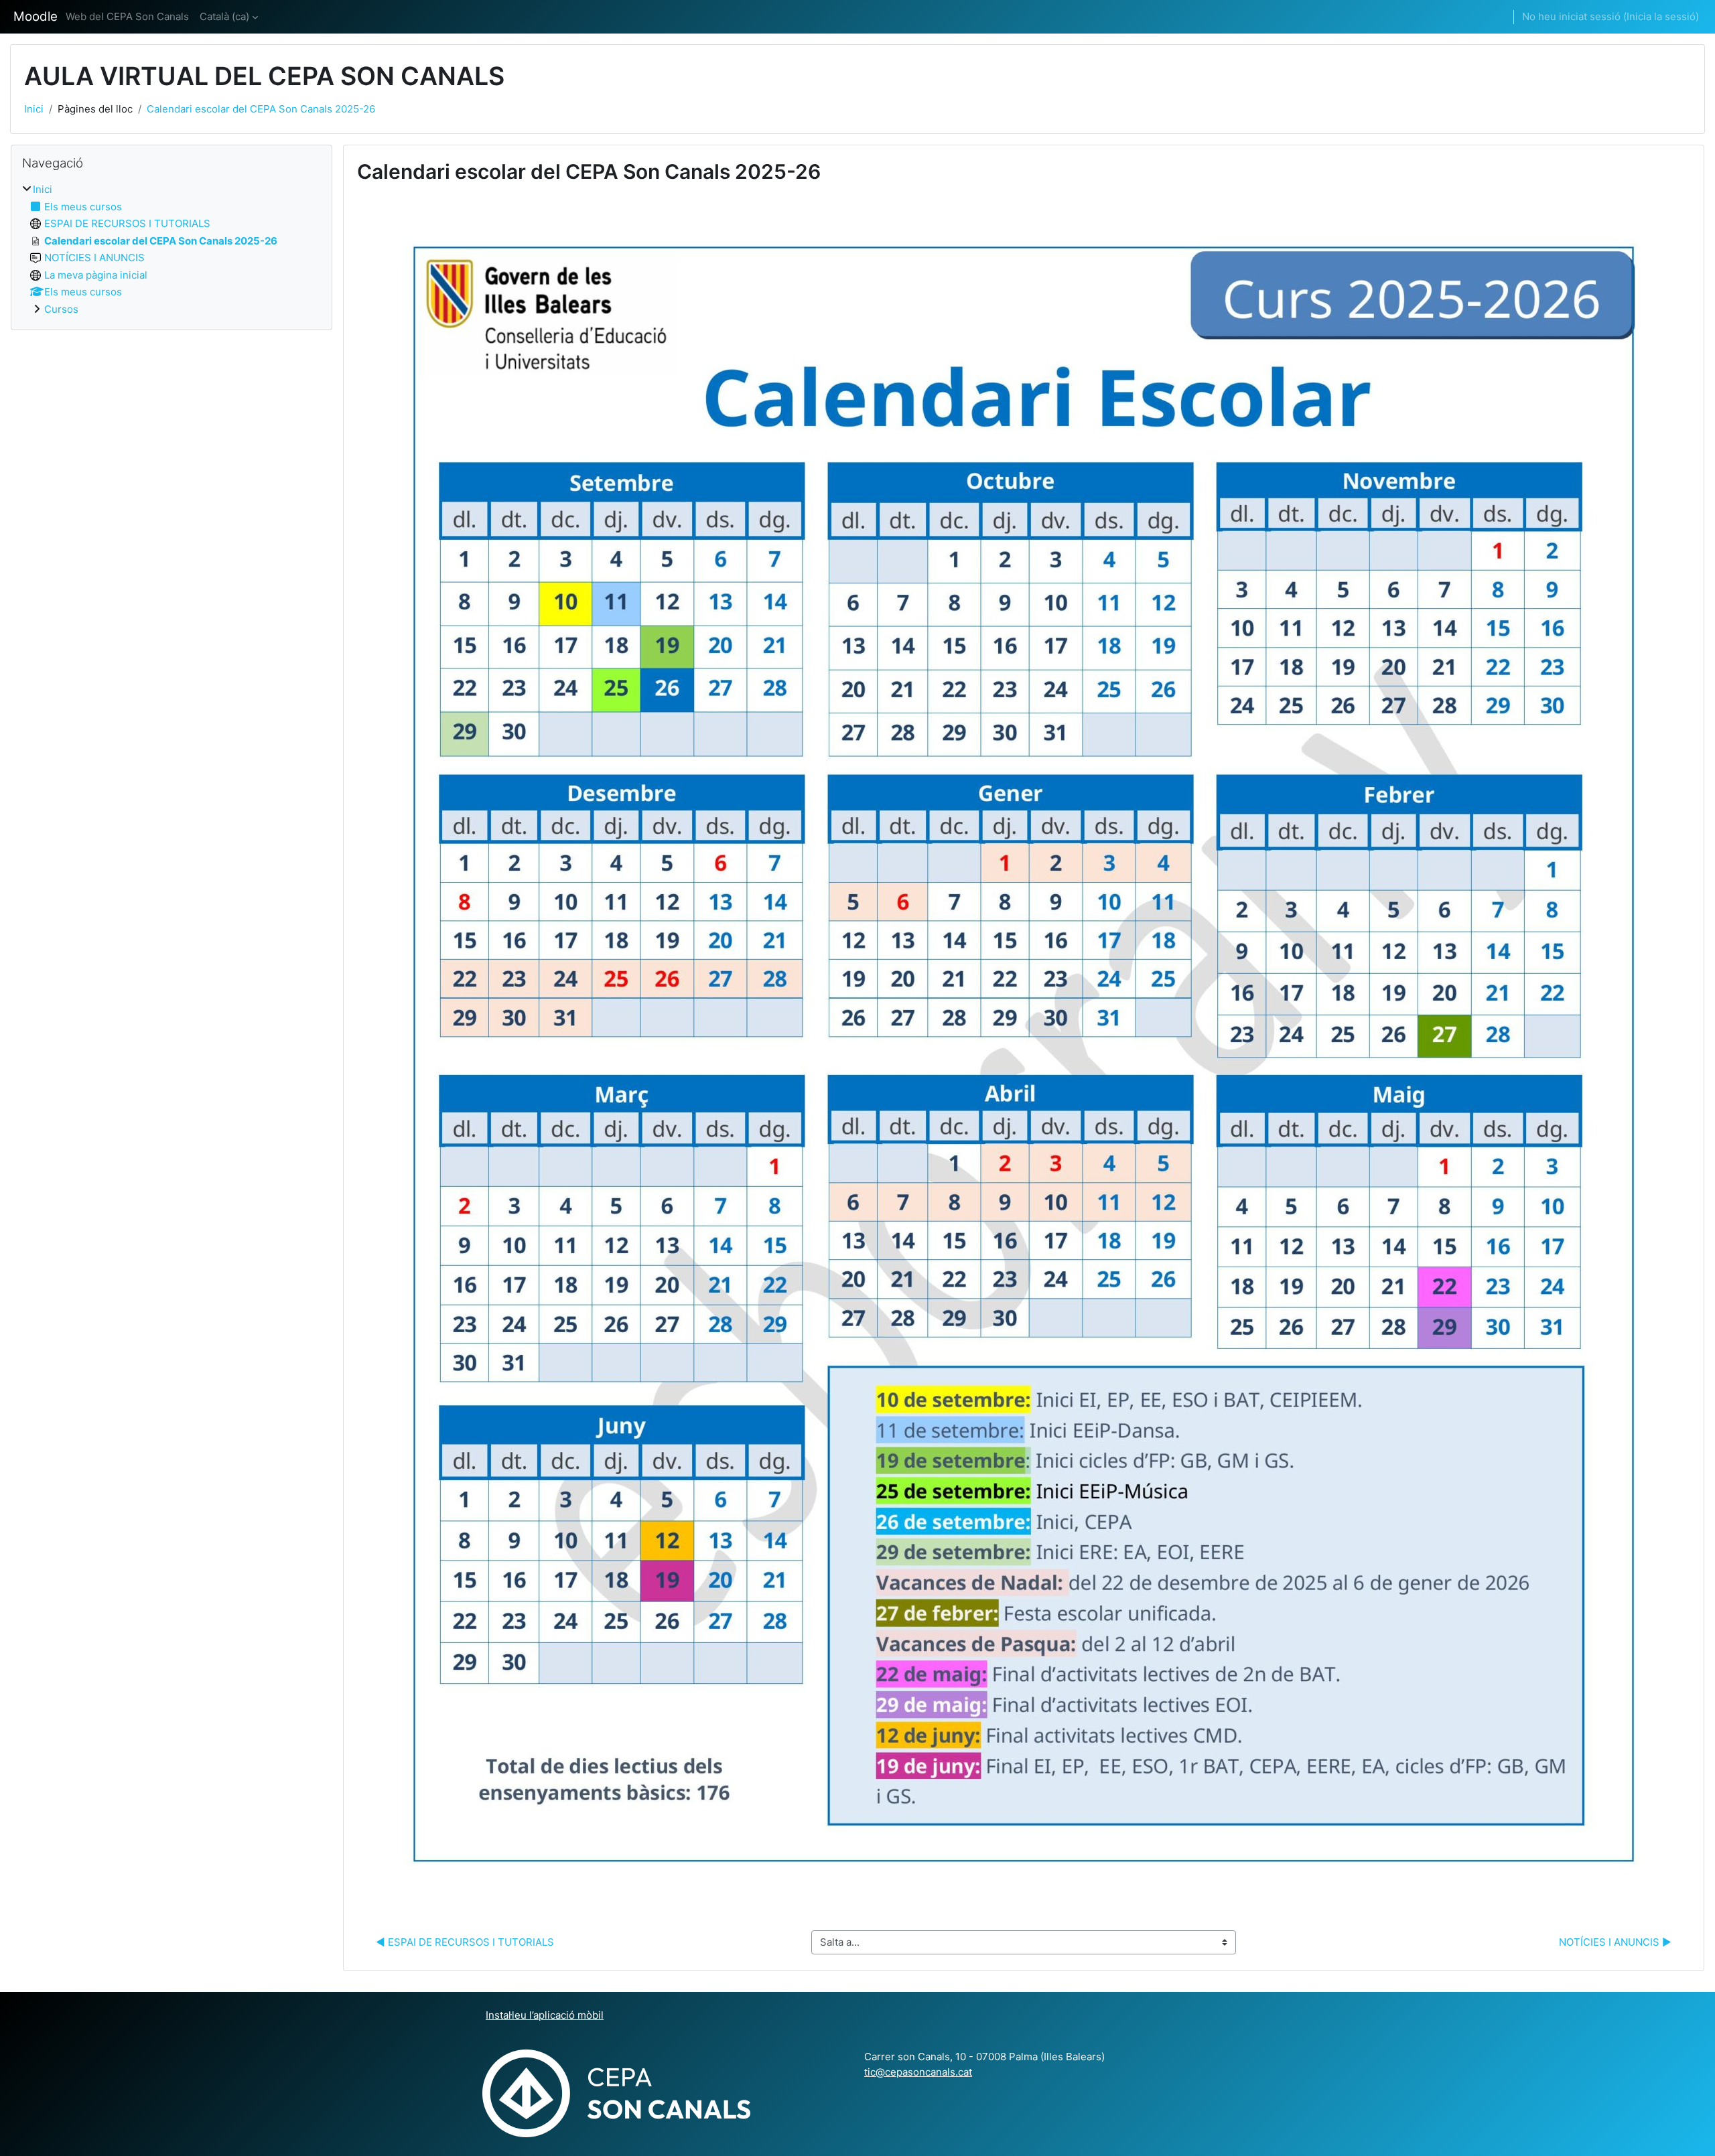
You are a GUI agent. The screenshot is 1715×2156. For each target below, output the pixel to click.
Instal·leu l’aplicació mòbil (545, 2015)
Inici (34, 109)
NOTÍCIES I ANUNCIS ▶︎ (1615, 1942)
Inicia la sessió (1661, 16)
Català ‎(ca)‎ (224, 16)
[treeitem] (171, 249)
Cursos (61, 309)
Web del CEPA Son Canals (127, 16)
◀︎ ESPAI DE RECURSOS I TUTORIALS (465, 1942)
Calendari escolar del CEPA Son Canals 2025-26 (261, 109)
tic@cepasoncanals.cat (918, 2072)
